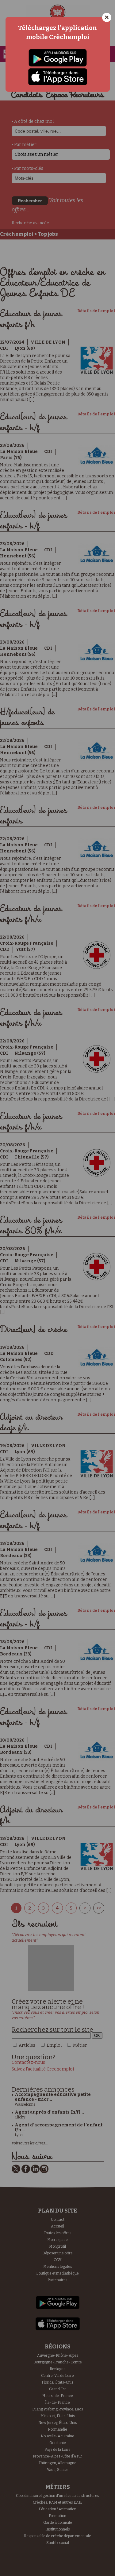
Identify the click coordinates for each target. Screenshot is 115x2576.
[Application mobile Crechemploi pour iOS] (58, 77)
